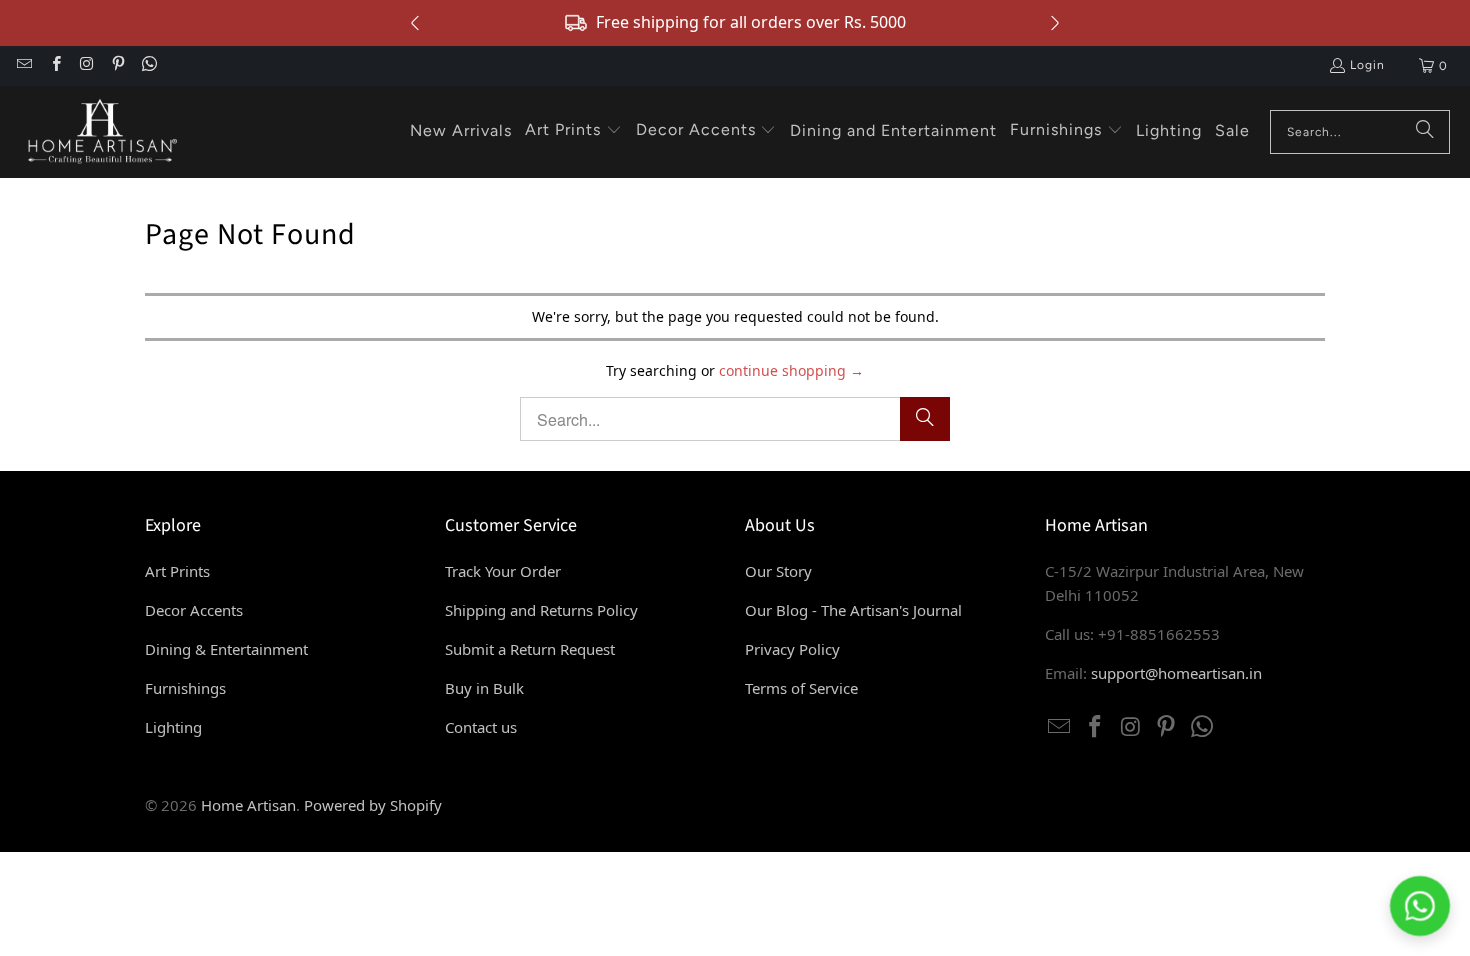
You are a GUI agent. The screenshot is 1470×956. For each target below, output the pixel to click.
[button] (573, 131)
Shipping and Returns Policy (541, 610)
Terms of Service (801, 688)
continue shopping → (791, 370)
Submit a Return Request (530, 649)
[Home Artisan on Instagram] (86, 66)
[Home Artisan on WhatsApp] (148, 66)
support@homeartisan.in (1176, 673)
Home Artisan (248, 805)
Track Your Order (503, 571)
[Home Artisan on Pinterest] (117, 66)
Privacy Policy (792, 649)
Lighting (173, 727)
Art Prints (177, 571)
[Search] (1425, 132)
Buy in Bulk (484, 688)
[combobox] (1360, 132)
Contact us (481, 727)
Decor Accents (194, 610)
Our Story (778, 571)
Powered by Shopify (373, 805)
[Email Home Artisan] (23, 66)
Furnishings (185, 688)
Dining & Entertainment (226, 649)
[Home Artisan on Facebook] (54, 66)
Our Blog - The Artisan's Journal (853, 610)
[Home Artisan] (100, 132)
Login (1367, 65)
